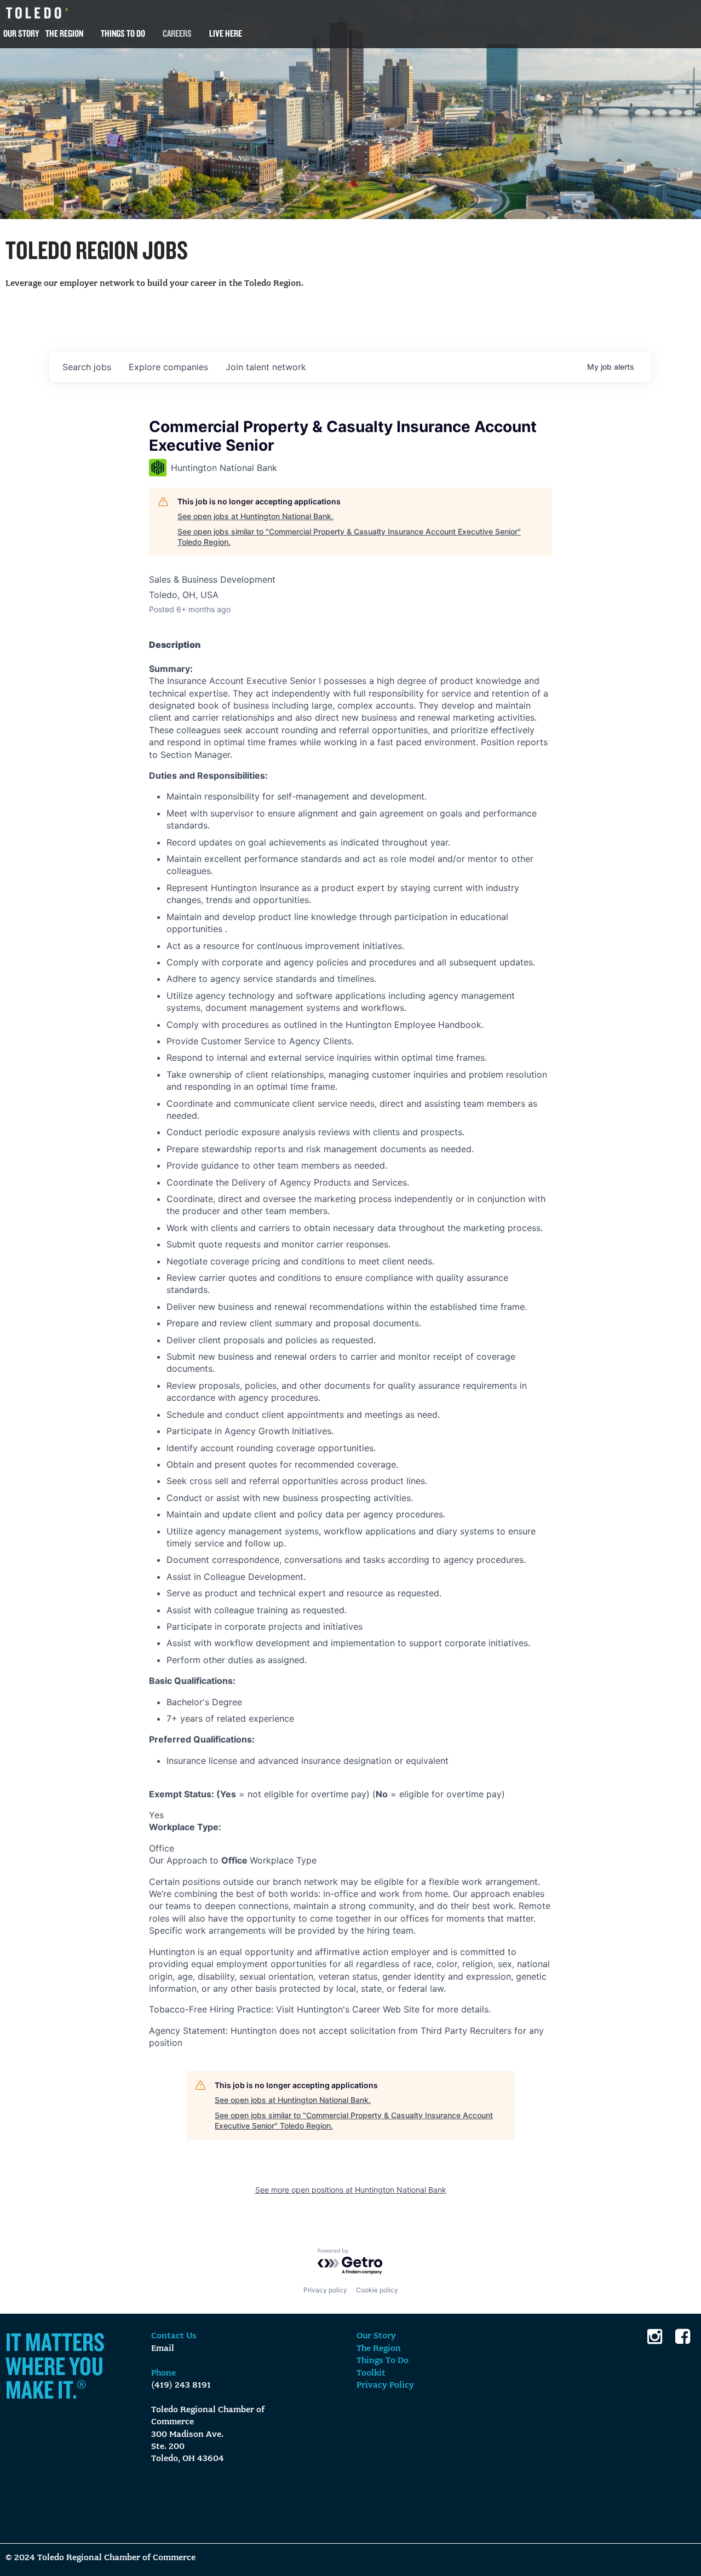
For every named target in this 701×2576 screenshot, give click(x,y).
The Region (64, 33)
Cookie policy (377, 2290)
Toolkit (371, 2373)
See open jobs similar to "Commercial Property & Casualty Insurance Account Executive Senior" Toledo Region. (349, 537)
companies (168, 367)
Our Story (21, 33)
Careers (177, 33)
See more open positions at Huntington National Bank (351, 2190)
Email (163, 2349)
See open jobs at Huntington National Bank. (255, 516)
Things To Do (123, 33)
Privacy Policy (385, 2385)
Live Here (226, 33)
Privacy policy (325, 2290)
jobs (87, 367)
